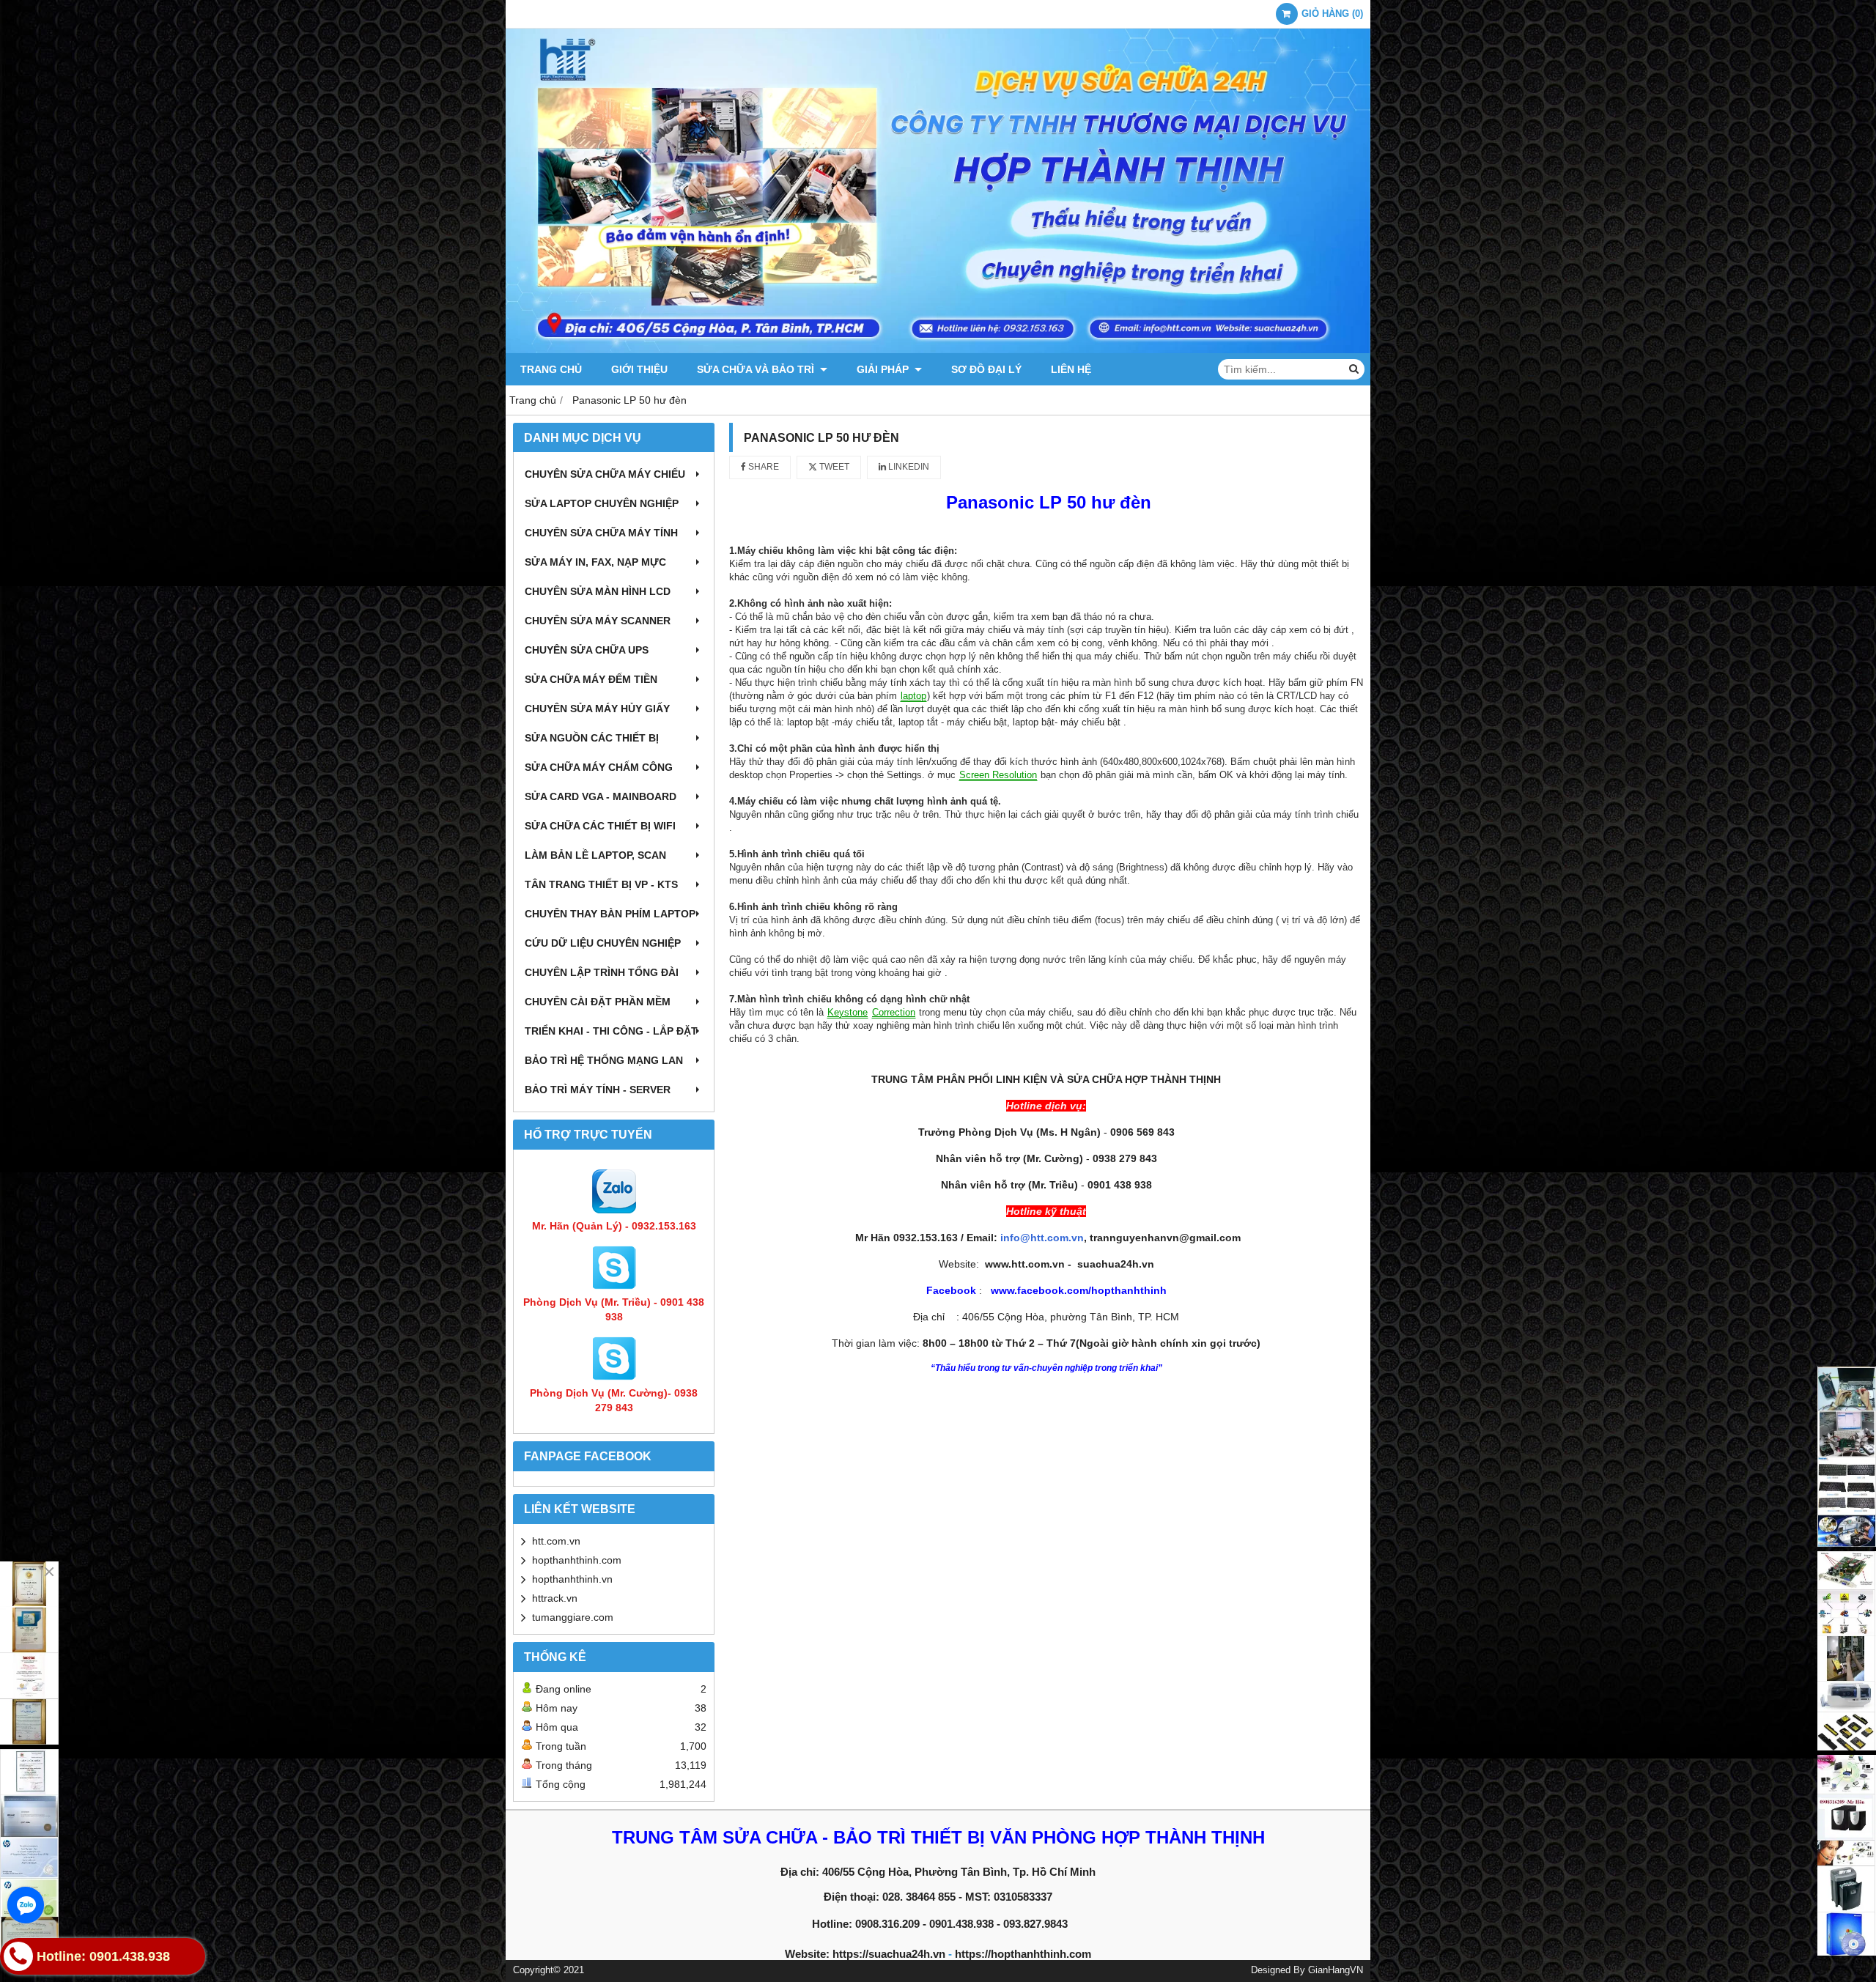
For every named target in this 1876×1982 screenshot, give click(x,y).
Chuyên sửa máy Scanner (598, 621)
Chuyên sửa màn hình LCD (598, 591)
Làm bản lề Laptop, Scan (595, 855)
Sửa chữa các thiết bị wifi (600, 826)
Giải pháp (884, 369)
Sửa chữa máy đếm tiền (591, 679)
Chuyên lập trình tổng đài (602, 972)
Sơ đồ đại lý (986, 369)
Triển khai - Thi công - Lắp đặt (611, 1031)
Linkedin (908, 467)
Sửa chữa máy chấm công (599, 767)
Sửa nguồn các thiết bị (592, 738)
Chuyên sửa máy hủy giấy (597, 709)
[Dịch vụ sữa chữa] (1847, 1457)
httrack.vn (555, 1598)
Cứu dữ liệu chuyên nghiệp (603, 943)
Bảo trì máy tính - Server (598, 1090)
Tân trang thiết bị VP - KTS (601, 884)
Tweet (833, 467)
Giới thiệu (639, 369)
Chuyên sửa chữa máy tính (601, 533)
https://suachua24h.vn (889, 1954)
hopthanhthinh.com (577, 1560)
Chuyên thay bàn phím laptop (610, 914)
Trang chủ (551, 369)
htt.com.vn (556, 1541)
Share (762, 467)
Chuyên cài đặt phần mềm (598, 1002)
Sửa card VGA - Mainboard (601, 796)
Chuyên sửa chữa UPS (587, 650)
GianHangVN (1336, 1970)
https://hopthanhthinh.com (1023, 1954)
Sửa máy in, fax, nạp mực (595, 562)
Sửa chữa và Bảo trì (757, 369)
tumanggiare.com (573, 1617)
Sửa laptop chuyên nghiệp (602, 503)
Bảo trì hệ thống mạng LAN (604, 1060)
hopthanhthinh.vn (572, 1579)
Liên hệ (1071, 369)
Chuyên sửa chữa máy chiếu (605, 474)
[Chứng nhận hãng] (29, 1653)
